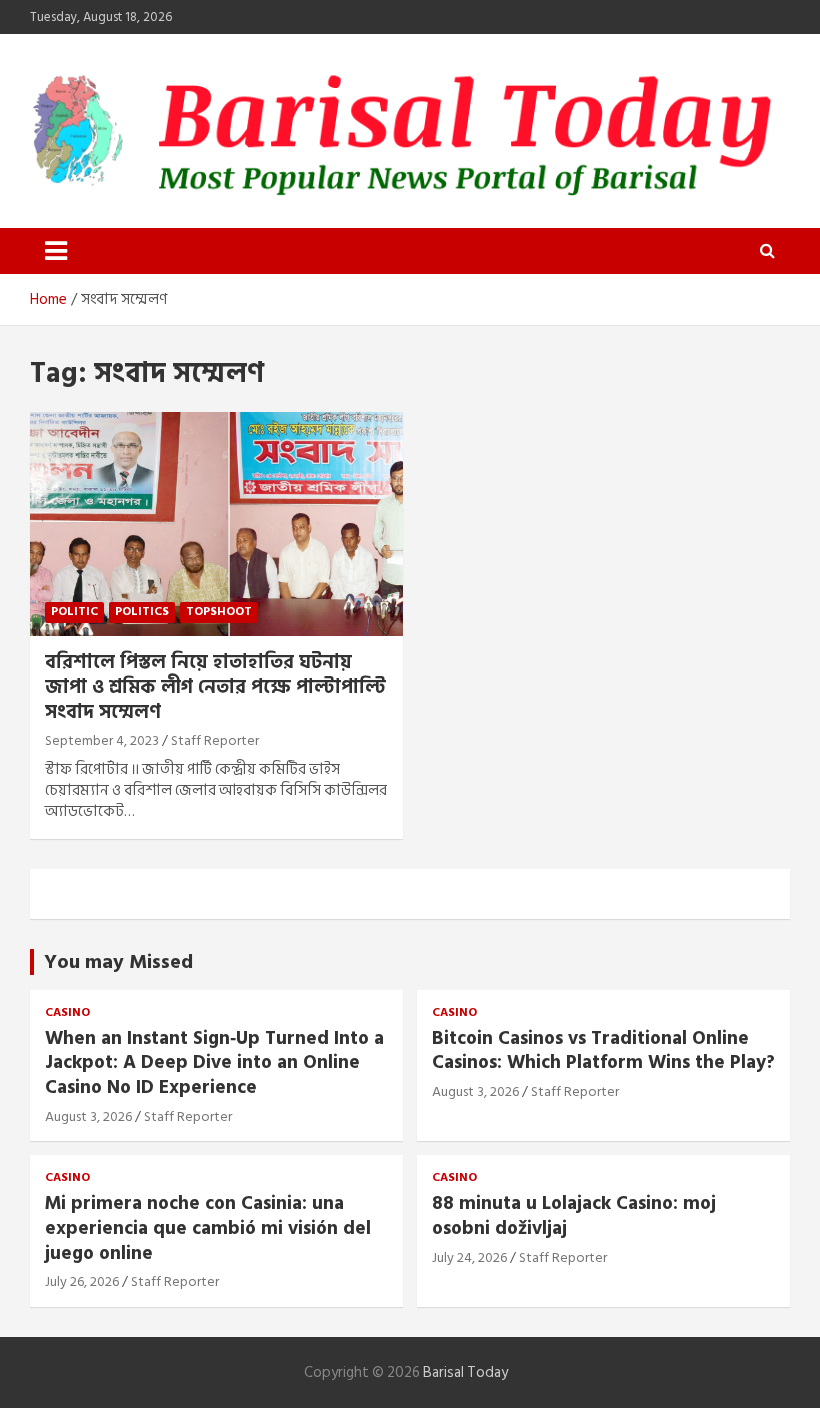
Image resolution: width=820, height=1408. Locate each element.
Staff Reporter (215, 740)
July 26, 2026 (82, 1281)
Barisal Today (465, 1372)
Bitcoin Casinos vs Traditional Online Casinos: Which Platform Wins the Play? (603, 1051)
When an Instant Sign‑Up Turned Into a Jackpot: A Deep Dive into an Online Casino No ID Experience (214, 1063)
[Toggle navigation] (56, 251)
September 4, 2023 (102, 740)
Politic (74, 611)
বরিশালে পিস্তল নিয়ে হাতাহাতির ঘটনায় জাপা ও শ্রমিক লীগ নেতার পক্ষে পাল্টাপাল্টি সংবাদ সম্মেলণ (215, 687)
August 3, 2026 (88, 1116)
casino (67, 1013)
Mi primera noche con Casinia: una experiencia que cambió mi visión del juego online (208, 1228)
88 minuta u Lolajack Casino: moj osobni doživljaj (574, 1216)
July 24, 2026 (469, 1257)
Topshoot (219, 611)
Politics (142, 611)
